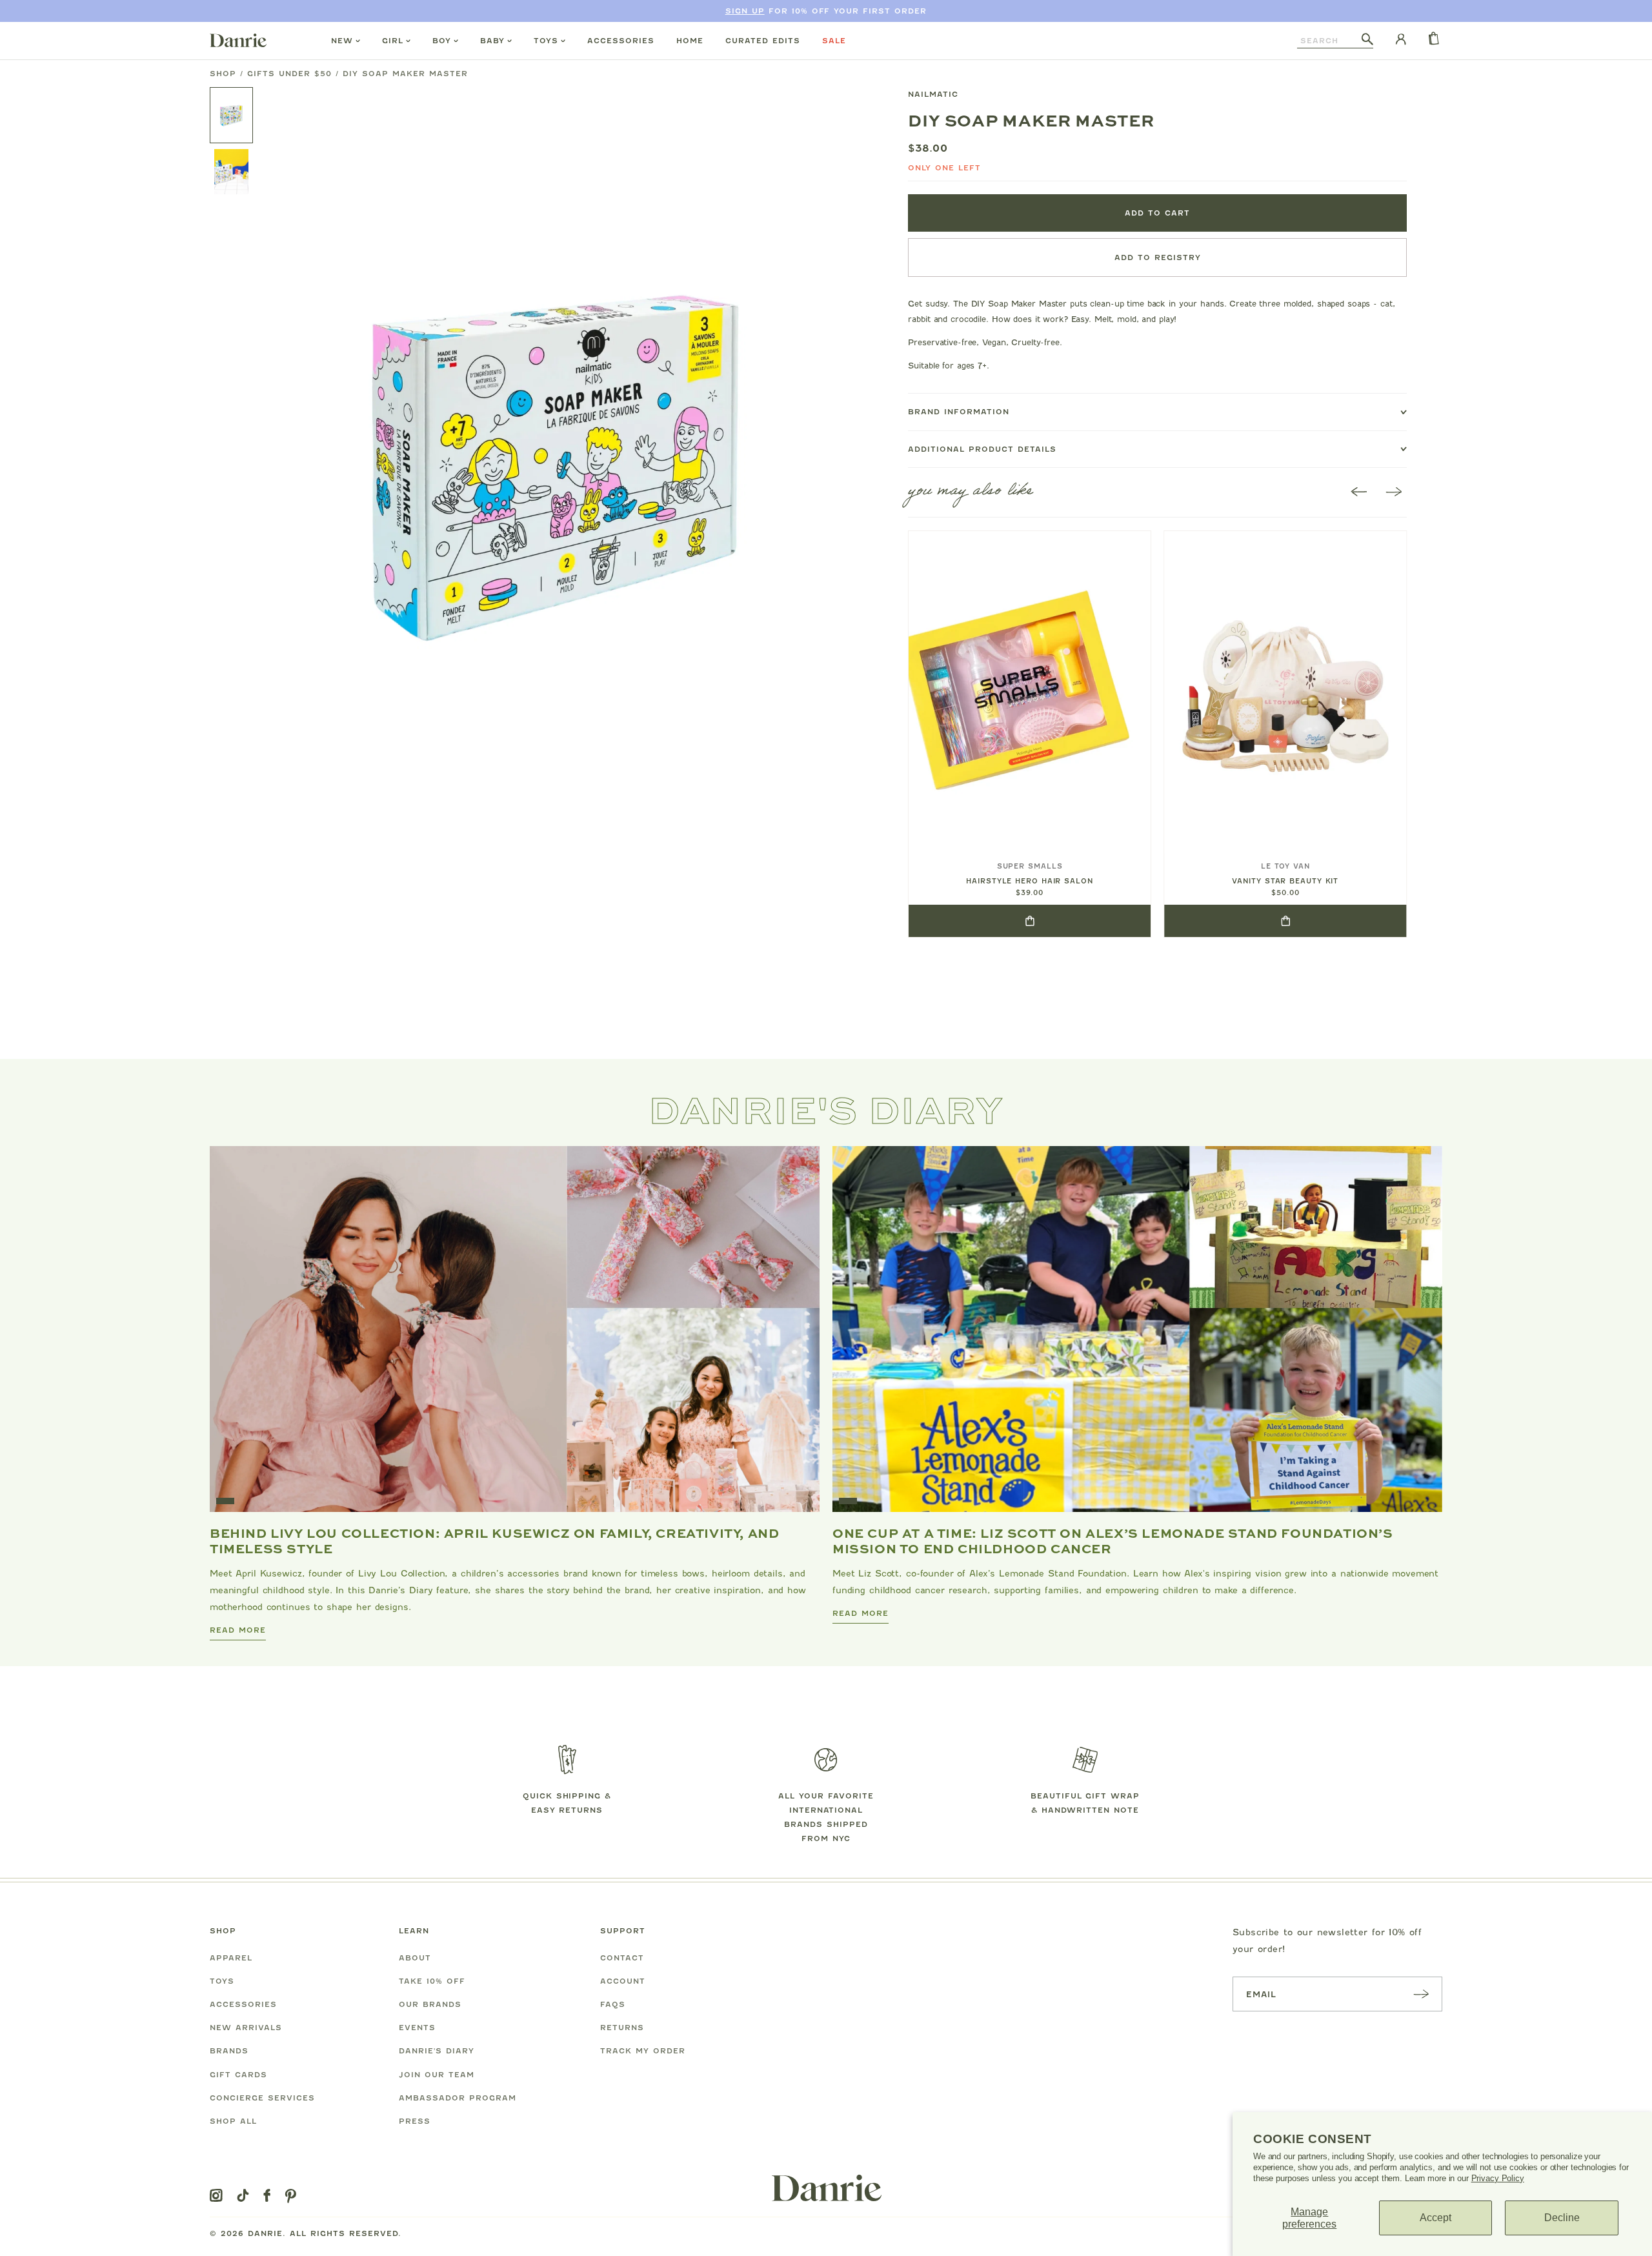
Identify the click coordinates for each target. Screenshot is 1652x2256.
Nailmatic (933, 94)
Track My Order (643, 2051)
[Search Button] (1367, 40)
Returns (622, 2028)
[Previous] (1359, 493)
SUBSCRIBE (1421, 1994)
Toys (546, 41)
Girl (393, 41)
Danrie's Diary (437, 2051)
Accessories (621, 41)
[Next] (1394, 493)
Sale (834, 41)
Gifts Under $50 (289, 74)
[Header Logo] (238, 40)
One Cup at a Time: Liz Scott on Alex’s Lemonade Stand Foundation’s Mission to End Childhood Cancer (1113, 1540)
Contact (622, 1958)
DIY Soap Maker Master (405, 74)
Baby (492, 41)
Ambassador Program (458, 2098)
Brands (229, 2051)
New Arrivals (246, 2028)
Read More (238, 1630)
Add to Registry (1158, 257)
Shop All (233, 2121)
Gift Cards (238, 2075)
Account (623, 1981)
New (342, 41)
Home (690, 41)
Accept (1435, 2218)
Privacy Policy (1498, 2178)
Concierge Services (262, 2098)
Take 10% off (432, 1981)
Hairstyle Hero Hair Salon (1030, 881)
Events (417, 2028)
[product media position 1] (556, 461)
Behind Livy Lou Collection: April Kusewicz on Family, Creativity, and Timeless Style (494, 1540)
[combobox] (1329, 41)
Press (415, 2121)
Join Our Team (437, 2075)
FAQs (613, 2004)
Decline (1562, 2218)
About (415, 1958)
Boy (442, 41)
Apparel (231, 1958)
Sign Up (745, 11)
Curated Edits (763, 41)
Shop (223, 74)
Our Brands (430, 2004)
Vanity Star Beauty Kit (1285, 881)
